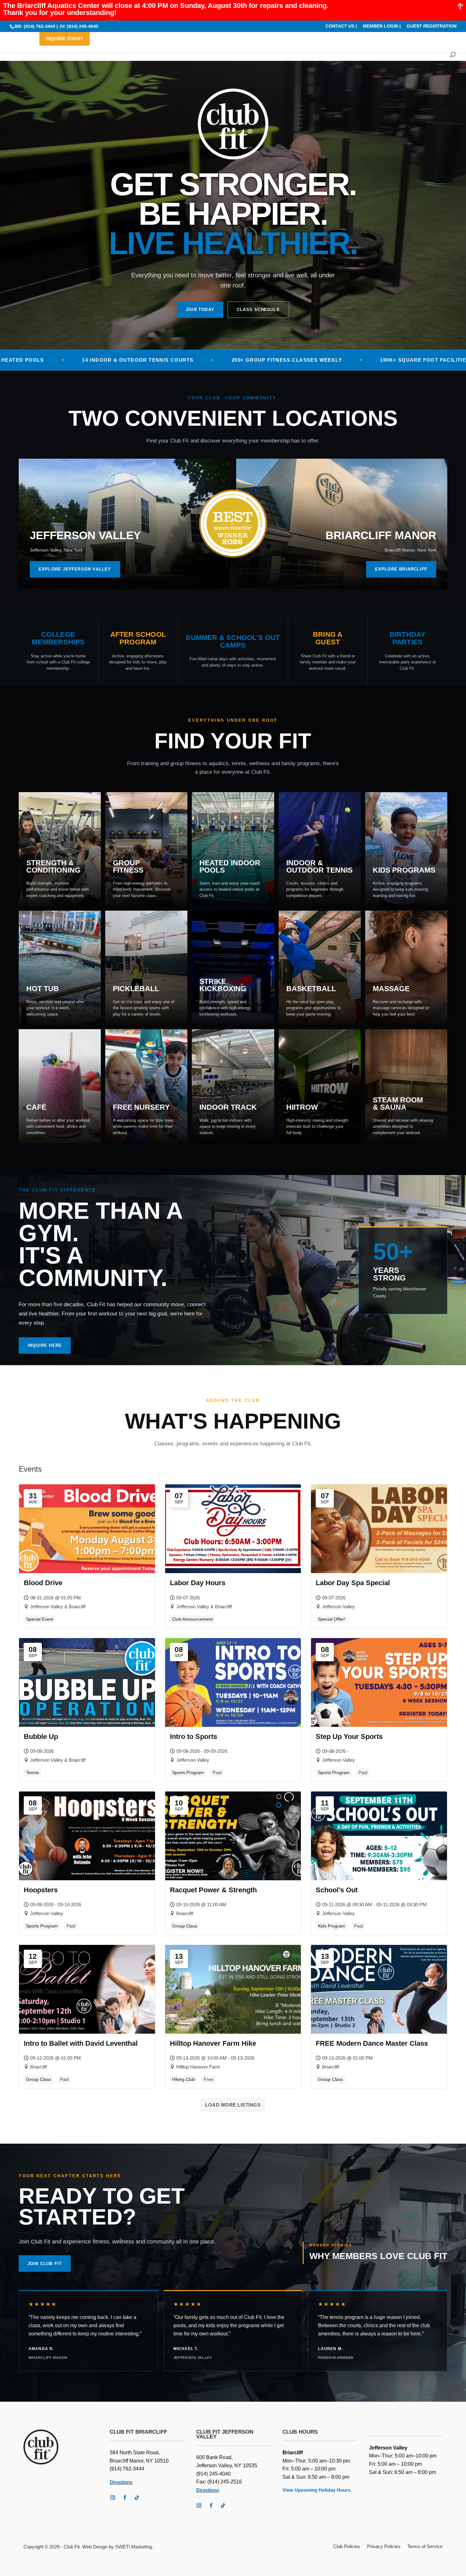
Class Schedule (258, 310)
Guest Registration (432, 26)
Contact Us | (341, 26)
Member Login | (382, 26)
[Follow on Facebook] (125, 2498)
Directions (121, 2482)
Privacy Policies (384, 2547)
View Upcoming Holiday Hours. (317, 2490)
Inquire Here (45, 1345)
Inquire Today (65, 39)
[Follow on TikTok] (137, 2498)
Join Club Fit (45, 2264)
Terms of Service (425, 2547)
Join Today (200, 310)
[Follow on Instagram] (113, 2498)
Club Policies (347, 2547)
